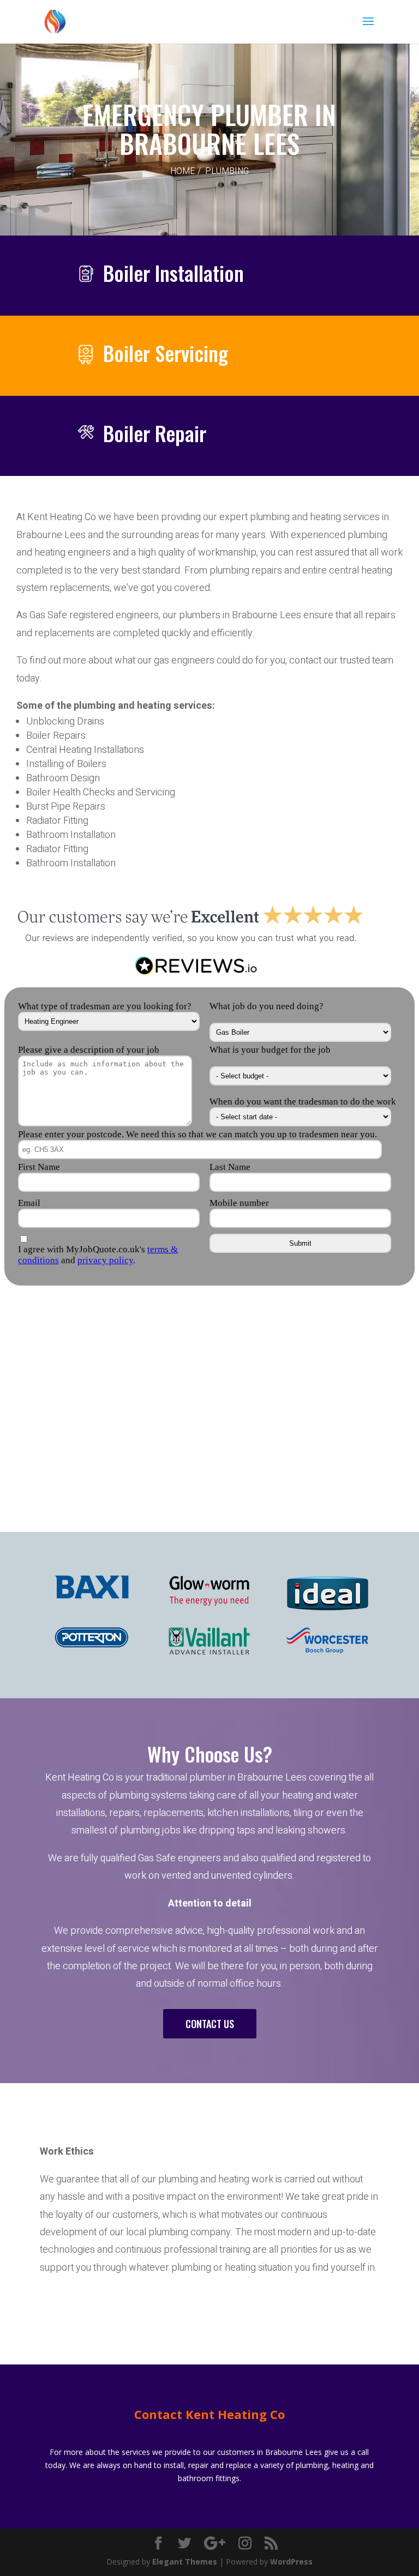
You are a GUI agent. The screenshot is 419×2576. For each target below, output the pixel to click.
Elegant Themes (185, 2562)
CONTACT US (210, 2024)
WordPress (291, 2562)
